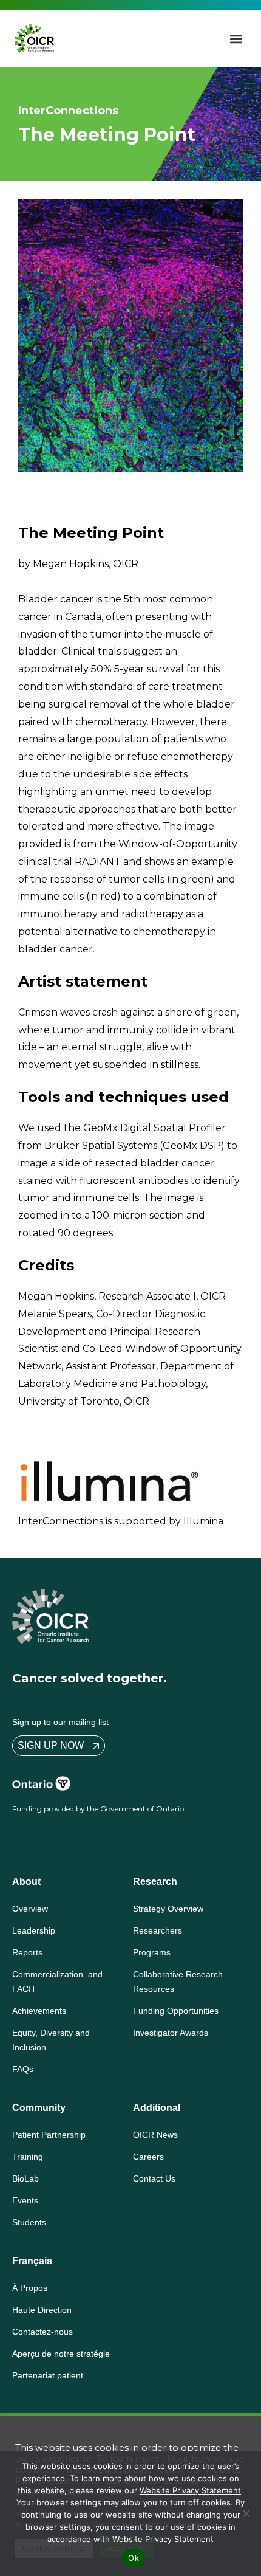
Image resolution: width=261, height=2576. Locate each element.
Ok (134, 2558)
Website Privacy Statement (190, 2490)
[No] (246, 2513)
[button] (236, 39)
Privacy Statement (179, 2539)
